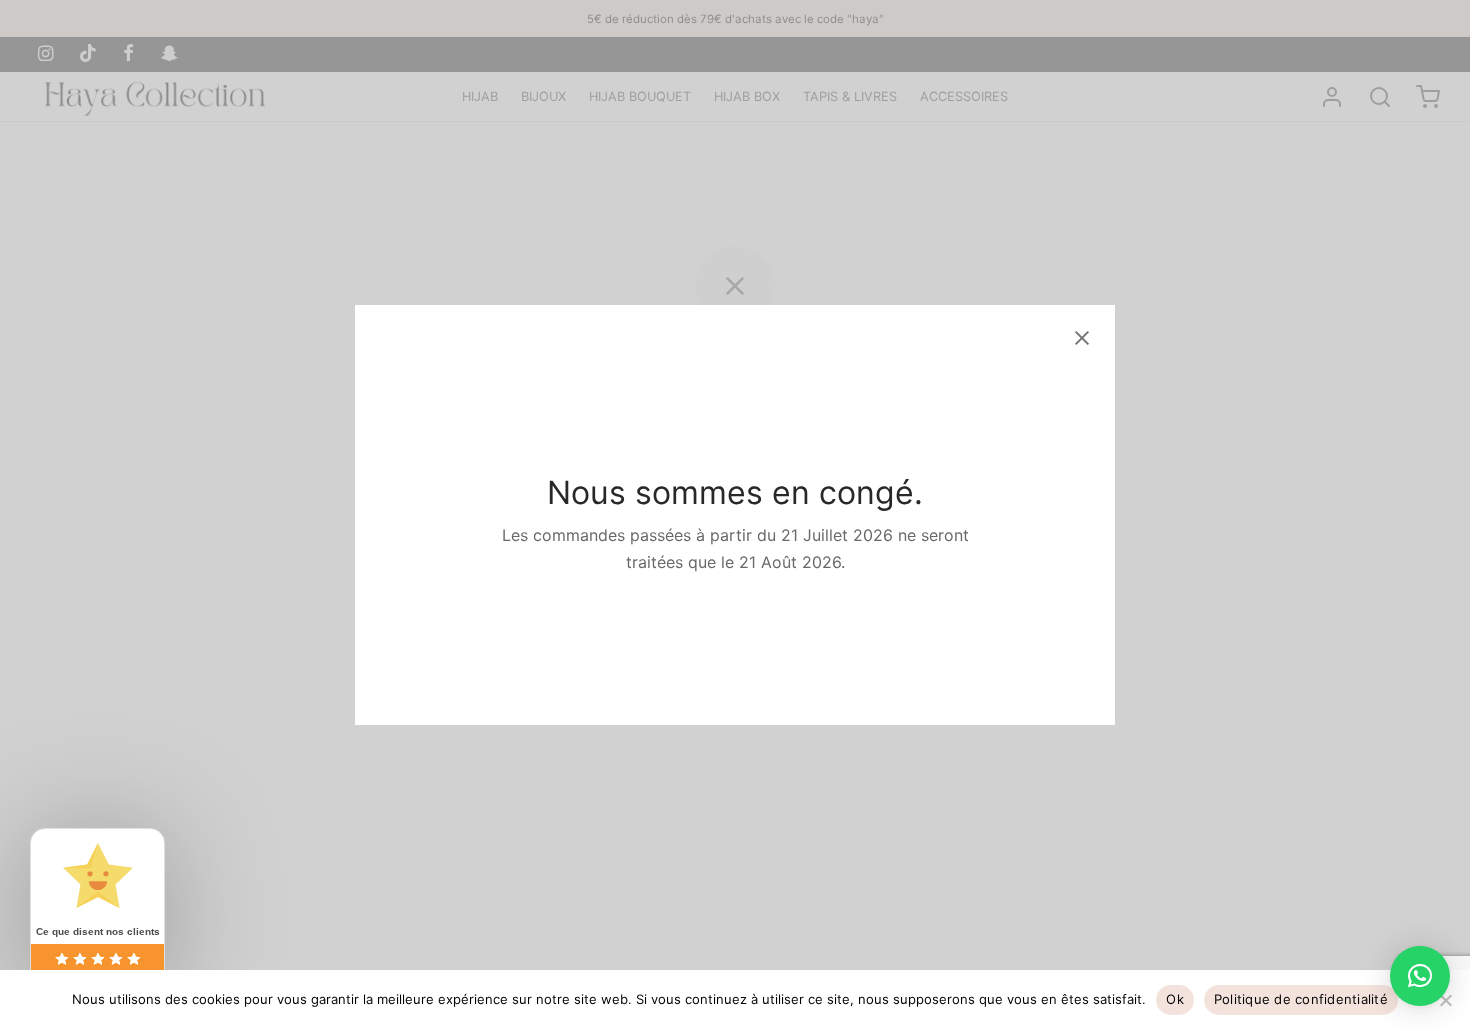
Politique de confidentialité (1301, 999)
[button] (1420, 976)
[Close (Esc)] (1082, 338)
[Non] (1445, 1000)
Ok (1175, 999)
